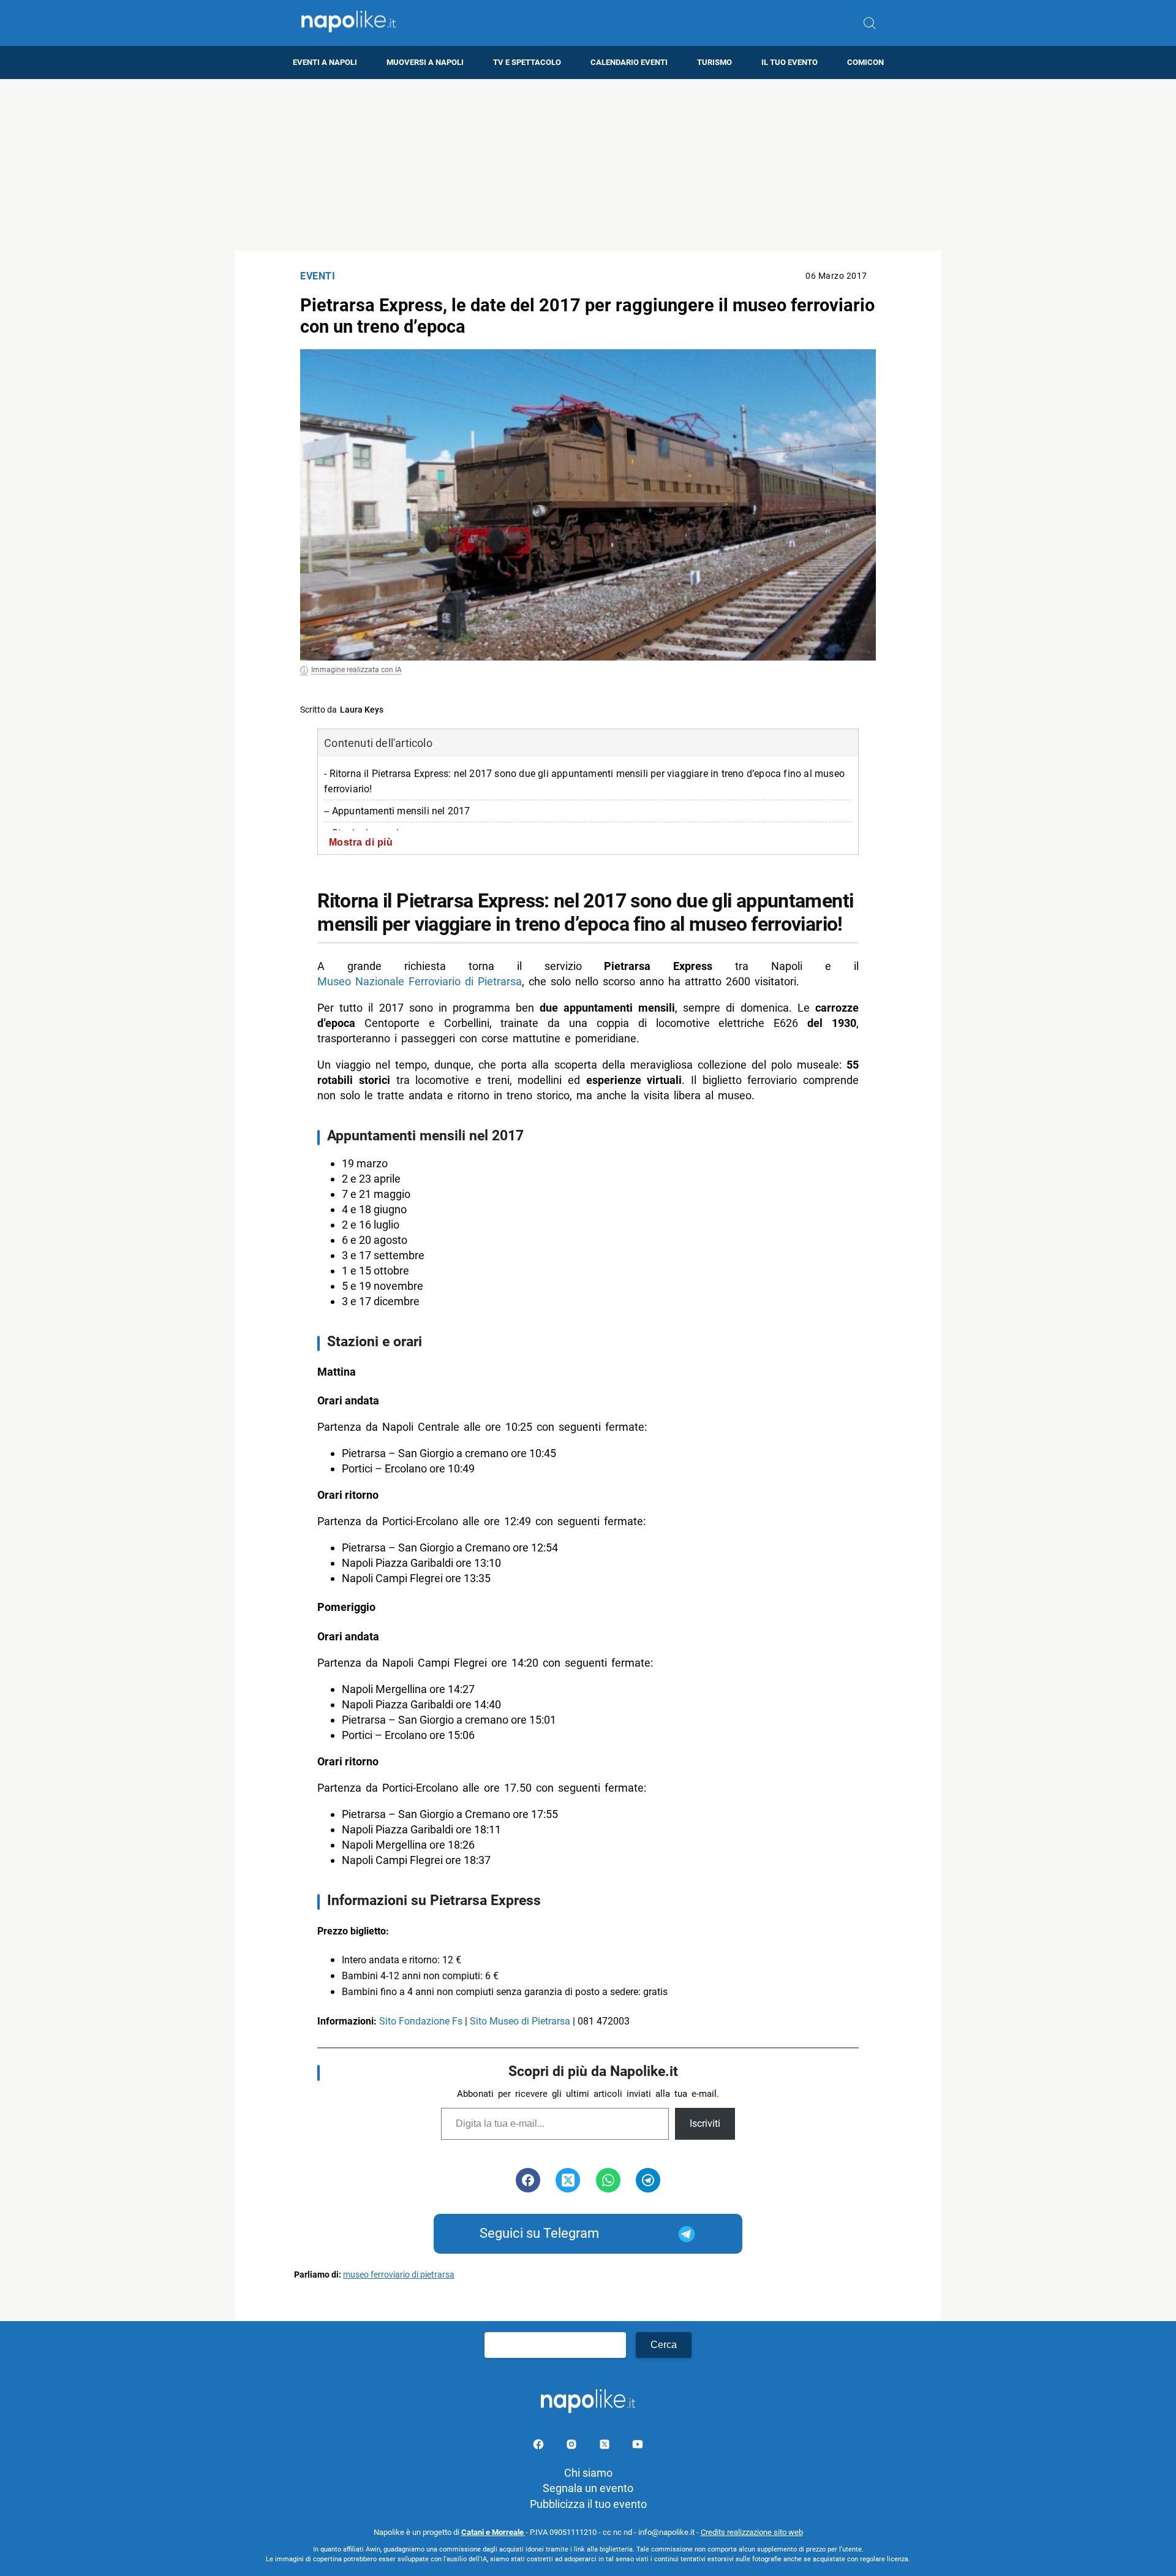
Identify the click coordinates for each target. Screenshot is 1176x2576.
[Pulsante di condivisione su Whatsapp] (608, 2180)
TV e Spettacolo (527, 62)
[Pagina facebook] (540, 2446)
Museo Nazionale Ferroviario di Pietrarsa (420, 981)
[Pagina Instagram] (573, 2446)
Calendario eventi (629, 62)
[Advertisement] (588, 165)
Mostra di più (361, 842)
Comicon (865, 62)
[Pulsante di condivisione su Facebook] (528, 2180)
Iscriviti (705, 2123)
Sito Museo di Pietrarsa (520, 2021)
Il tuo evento (790, 62)
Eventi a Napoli (325, 62)
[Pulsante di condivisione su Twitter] (568, 2180)
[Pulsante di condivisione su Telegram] (648, 2180)
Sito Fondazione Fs (421, 2021)
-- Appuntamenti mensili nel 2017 (397, 811)
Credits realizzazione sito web (752, 2532)
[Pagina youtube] (638, 2446)
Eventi (318, 276)
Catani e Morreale (493, 2532)
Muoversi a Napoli (425, 62)
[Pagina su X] (606, 2446)
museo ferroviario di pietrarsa (399, 2275)
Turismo (714, 62)
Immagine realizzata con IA (356, 670)
